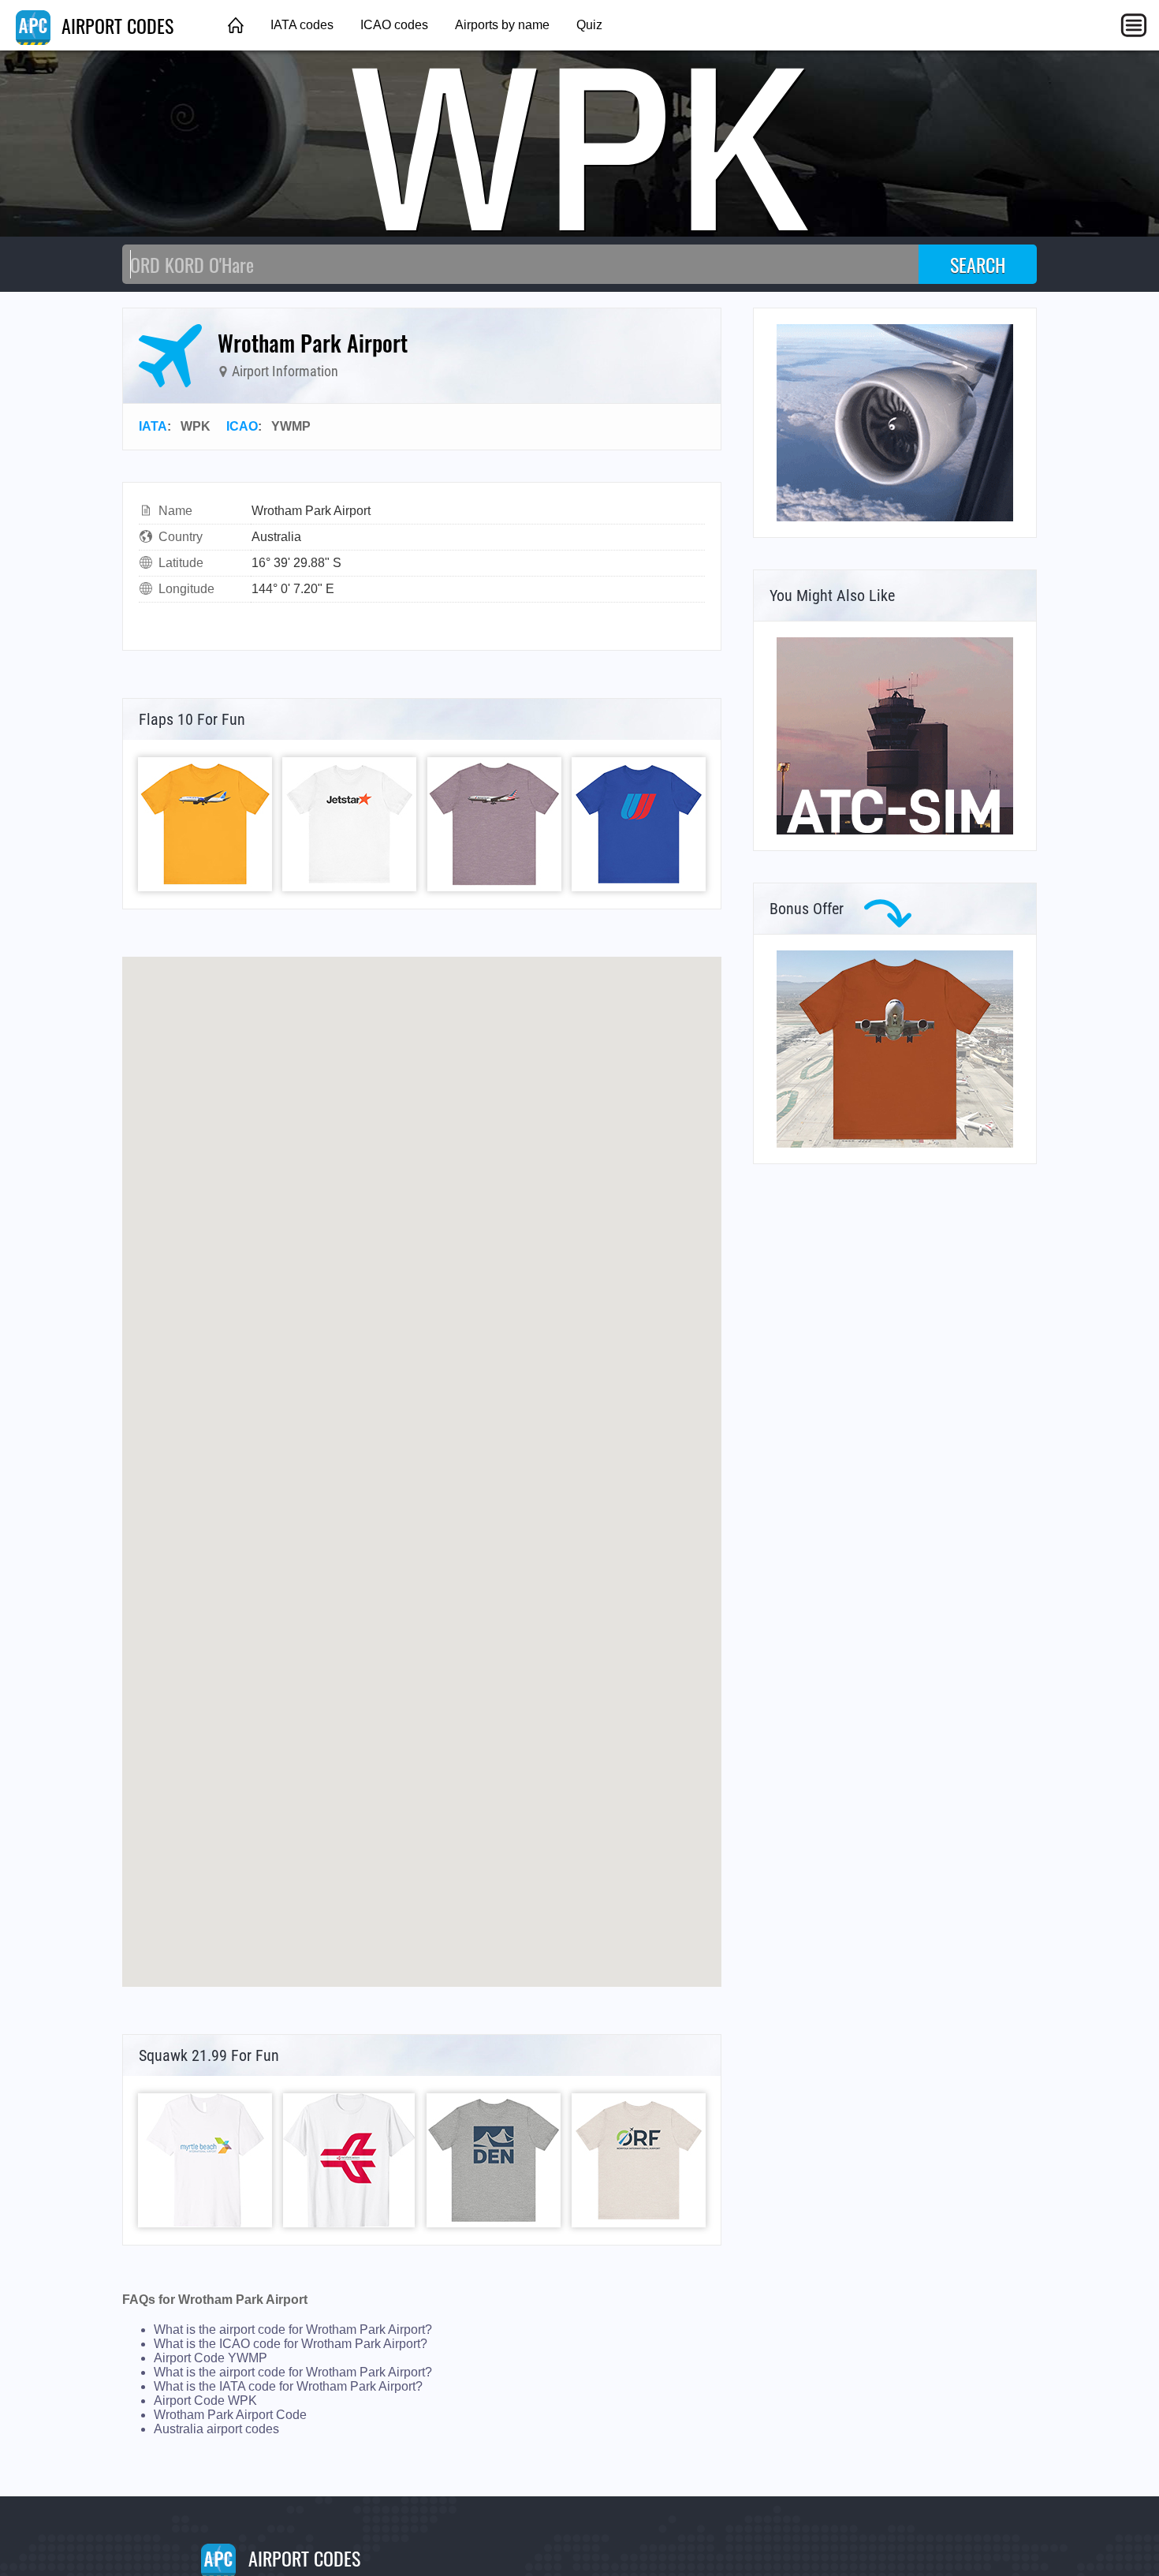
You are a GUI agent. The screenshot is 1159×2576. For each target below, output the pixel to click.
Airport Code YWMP (211, 2358)
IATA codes (302, 25)
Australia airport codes (216, 2429)
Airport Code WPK (205, 2401)
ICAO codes (394, 25)
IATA (153, 426)
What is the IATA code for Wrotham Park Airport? (288, 2386)
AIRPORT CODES (115, 25)
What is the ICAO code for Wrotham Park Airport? (291, 2344)
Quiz (589, 25)
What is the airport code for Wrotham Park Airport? (293, 2330)
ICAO (242, 426)
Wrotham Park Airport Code (230, 2415)
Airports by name (502, 25)
